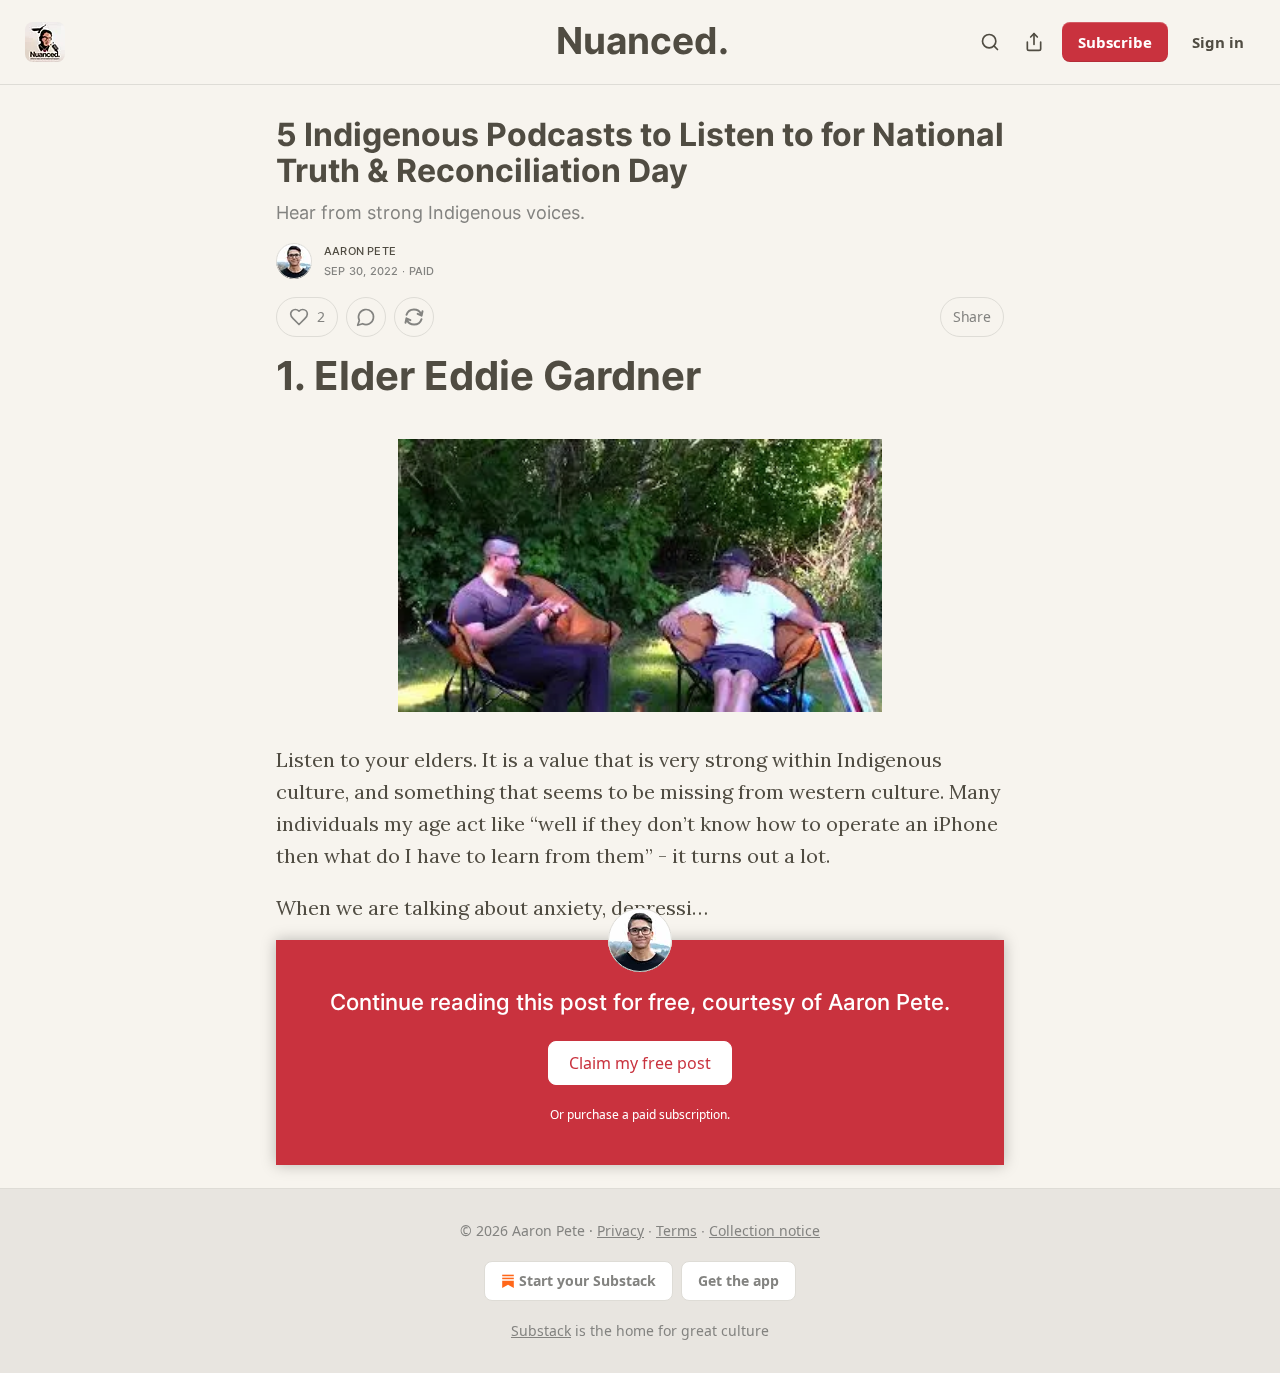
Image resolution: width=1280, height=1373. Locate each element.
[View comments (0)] (366, 317)
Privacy (620, 1230)
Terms (676, 1230)
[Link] (248, 376)
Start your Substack (587, 1280)
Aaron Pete (360, 251)
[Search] (990, 42)
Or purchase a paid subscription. (640, 1114)
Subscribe (1115, 42)
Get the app (738, 1280)
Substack (541, 1330)
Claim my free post (640, 1063)
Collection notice (764, 1230)
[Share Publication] (1034, 42)
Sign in (1218, 42)
